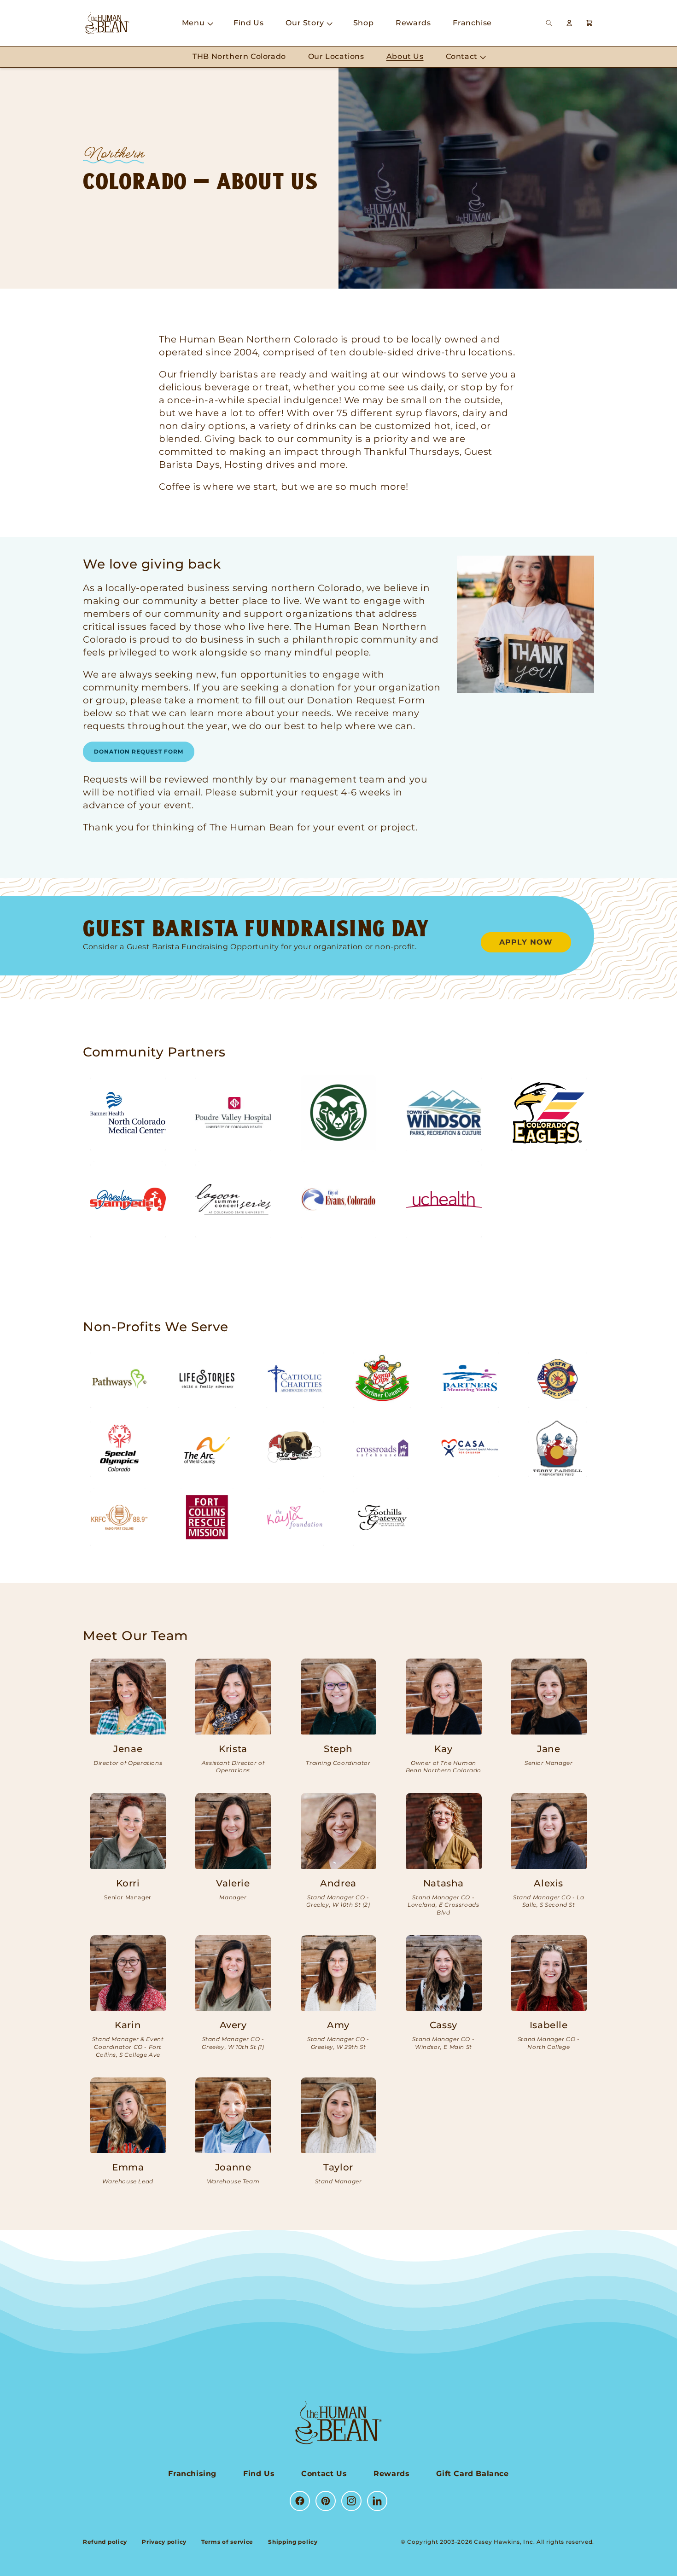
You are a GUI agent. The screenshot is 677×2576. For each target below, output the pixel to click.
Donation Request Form (139, 751)
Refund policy (105, 2542)
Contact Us (324, 2474)
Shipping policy (293, 2542)
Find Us (259, 2474)
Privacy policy (164, 2542)
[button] (197, 23)
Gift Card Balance (472, 2474)
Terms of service (227, 2542)
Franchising (192, 2474)
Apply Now (526, 942)
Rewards (391, 2474)
